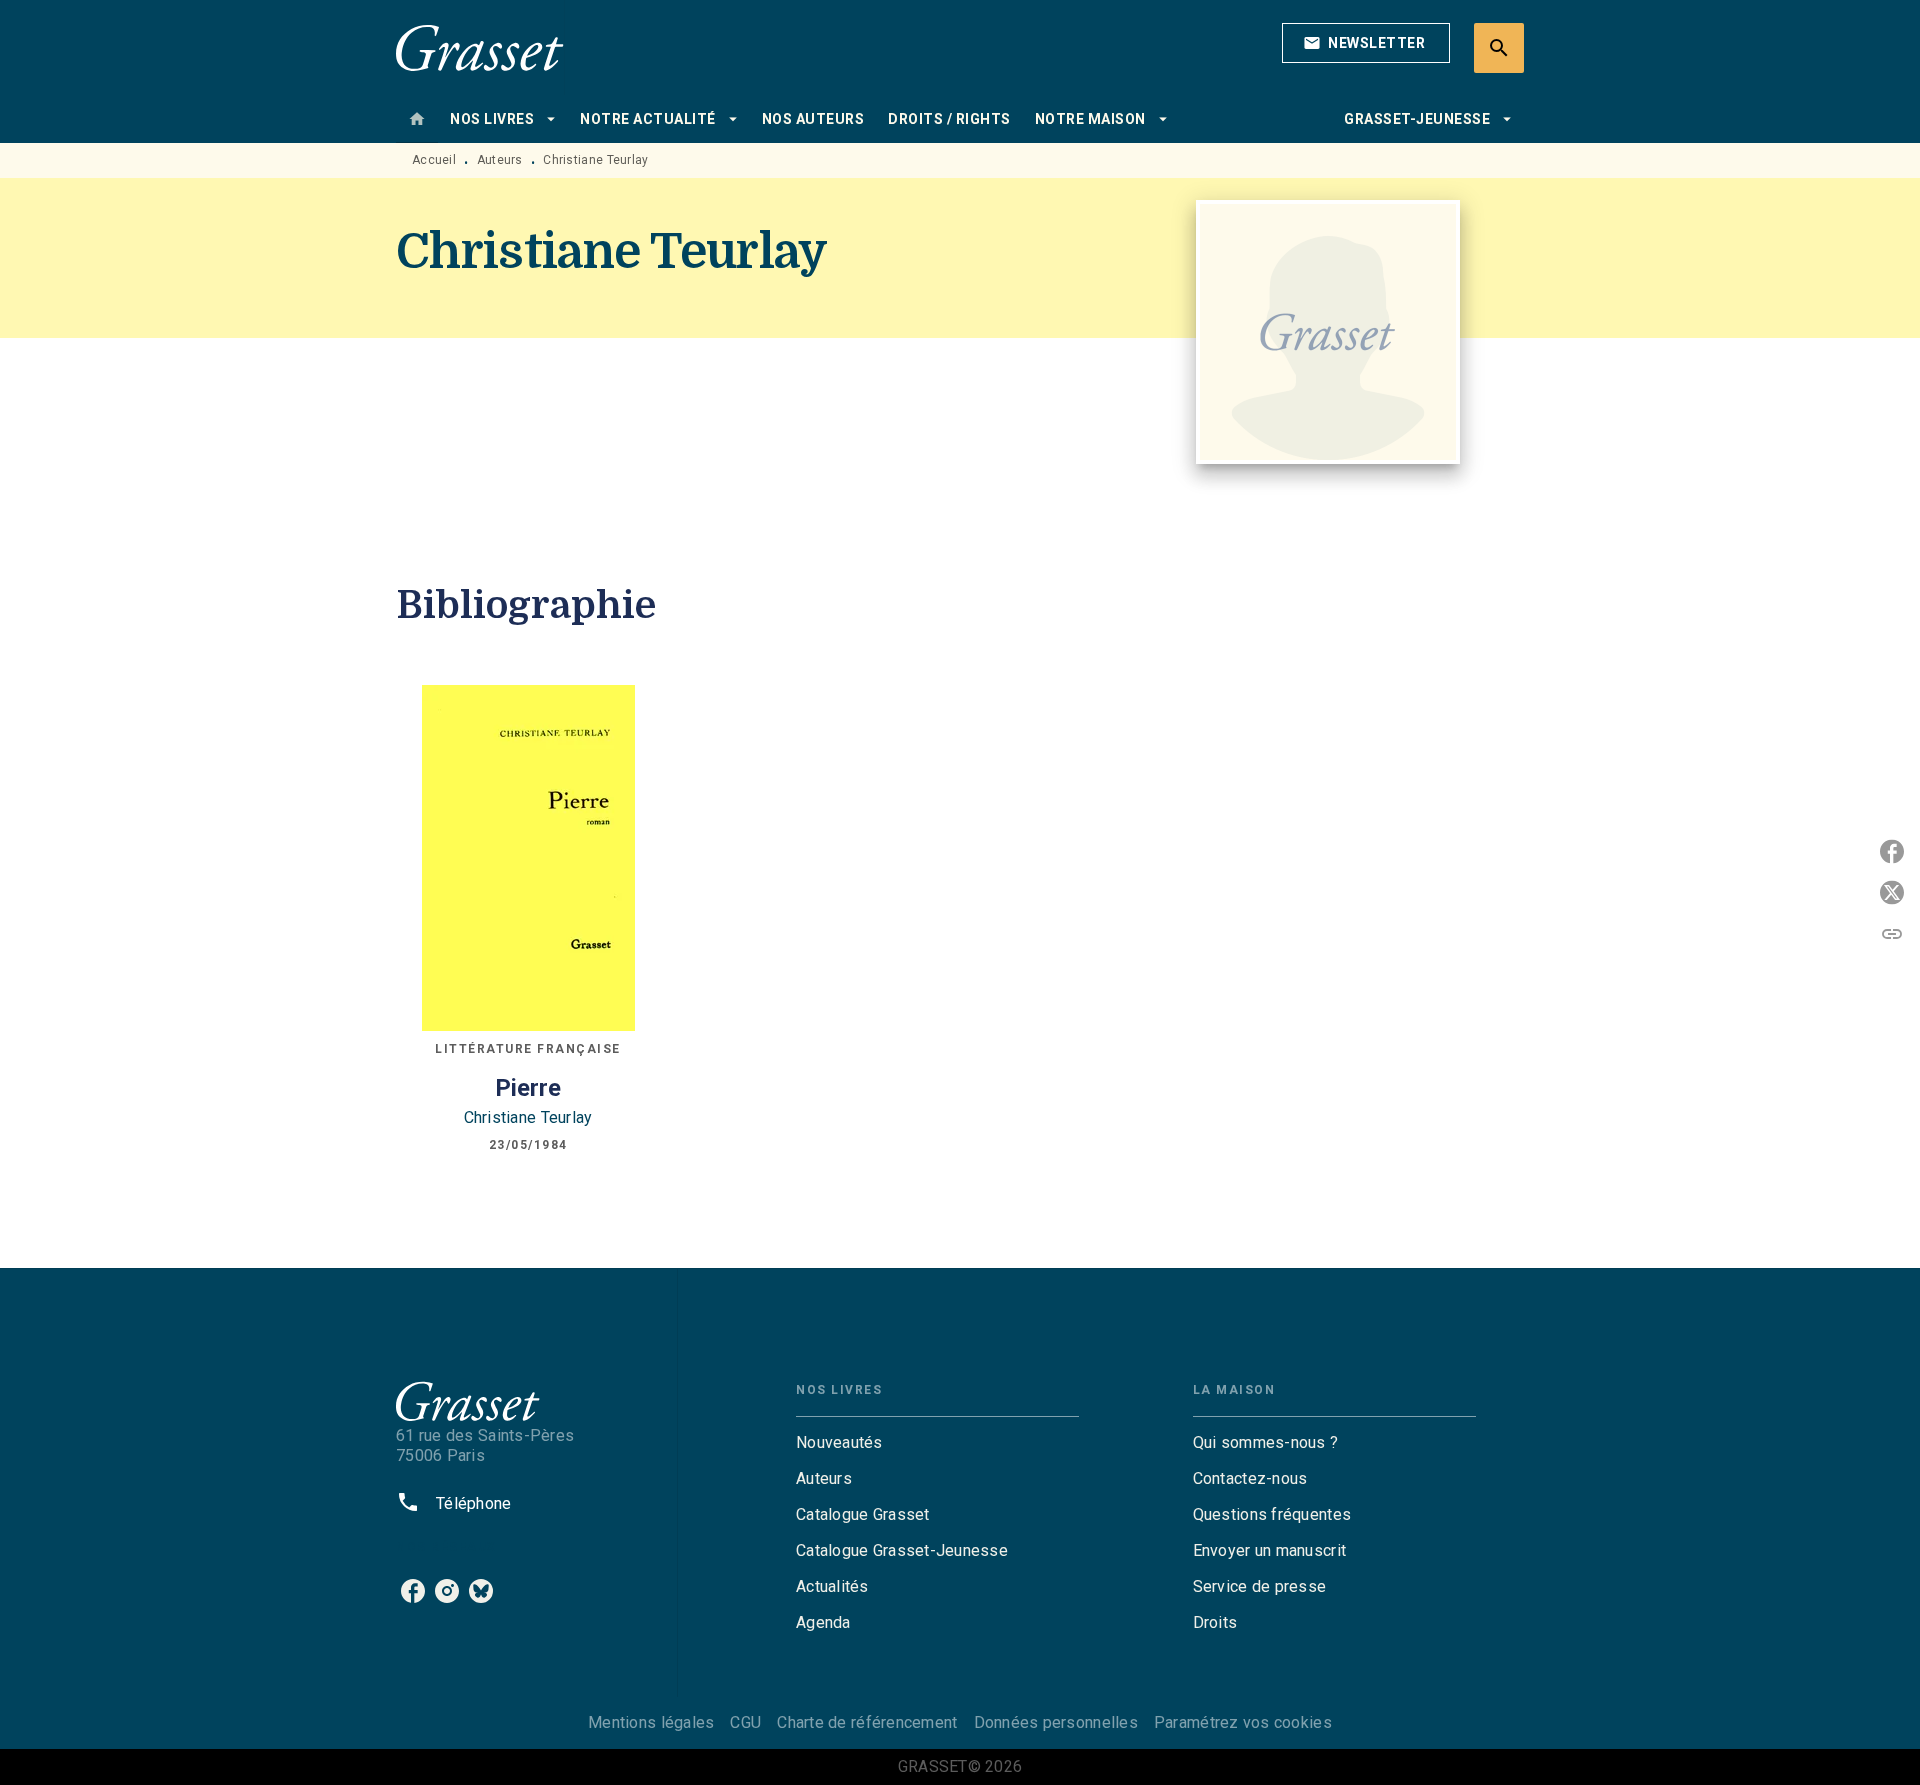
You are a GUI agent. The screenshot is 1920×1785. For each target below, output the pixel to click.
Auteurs (500, 160)
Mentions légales (651, 1722)
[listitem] (413, 1591)
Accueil (434, 160)
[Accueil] (480, 47)
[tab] (417, 119)
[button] (1366, 43)
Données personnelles (1056, 1722)
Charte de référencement (867, 1722)
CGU (745, 1722)
